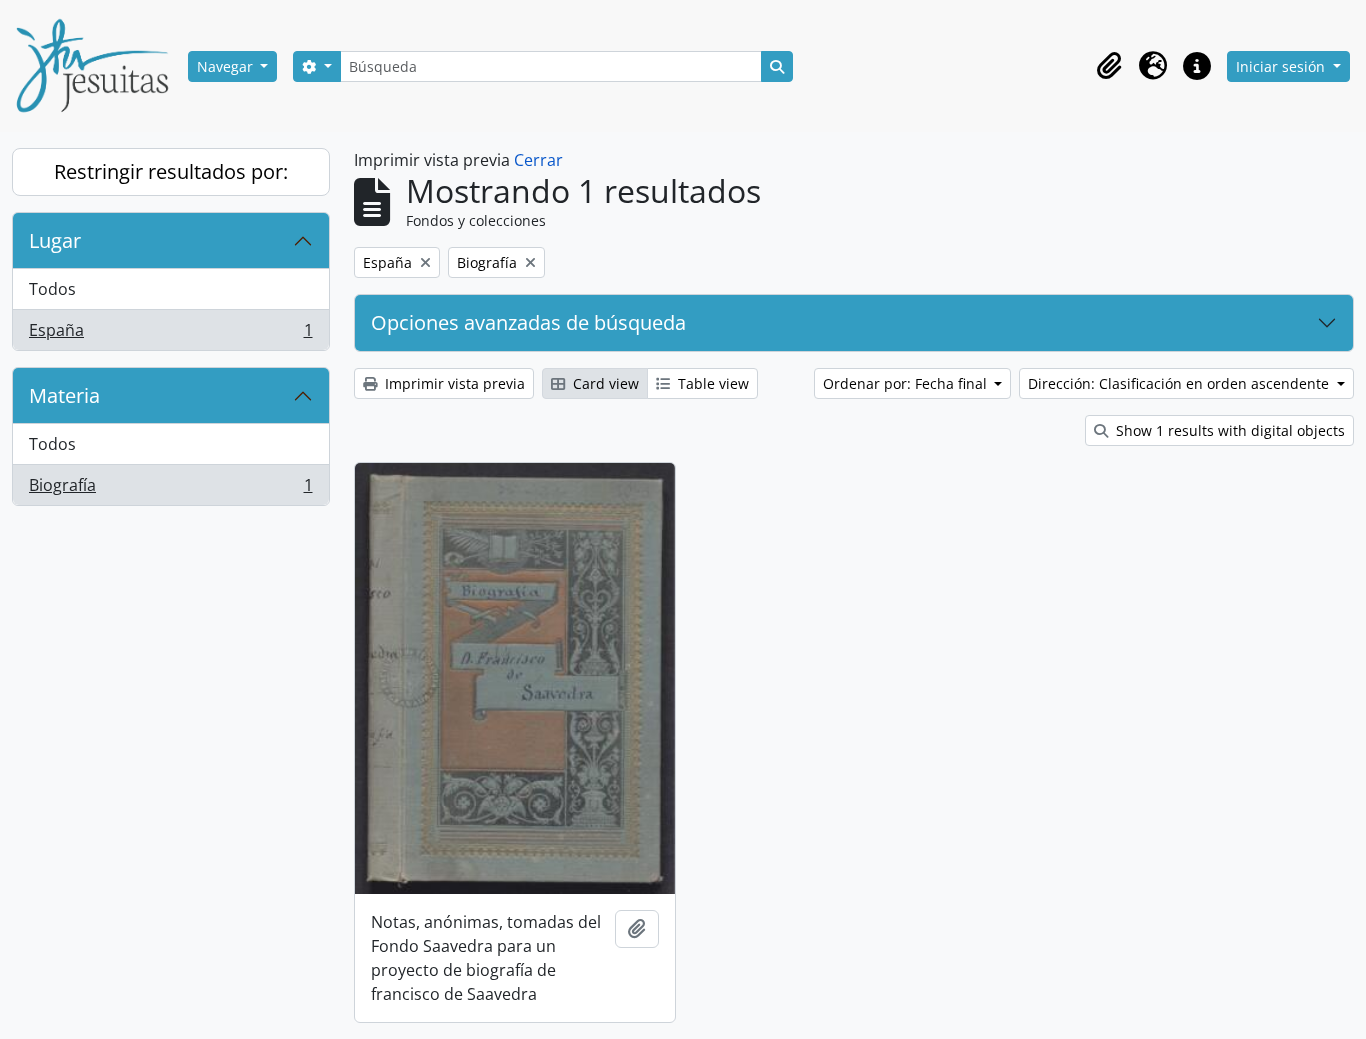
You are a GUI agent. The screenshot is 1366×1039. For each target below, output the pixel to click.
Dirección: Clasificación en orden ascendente (1180, 383)
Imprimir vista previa (453, 383)
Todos (52, 289)
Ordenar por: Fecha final (907, 383)
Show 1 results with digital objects (1228, 430)
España (170, 334)
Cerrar (538, 160)
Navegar (227, 66)
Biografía (170, 489)
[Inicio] (100, 66)
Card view (604, 383)
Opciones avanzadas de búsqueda (528, 322)
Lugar (55, 240)
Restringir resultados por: (171, 171)
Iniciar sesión (1282, 66)
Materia (64, 395)
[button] (1109, 66)
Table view (711, 383)
